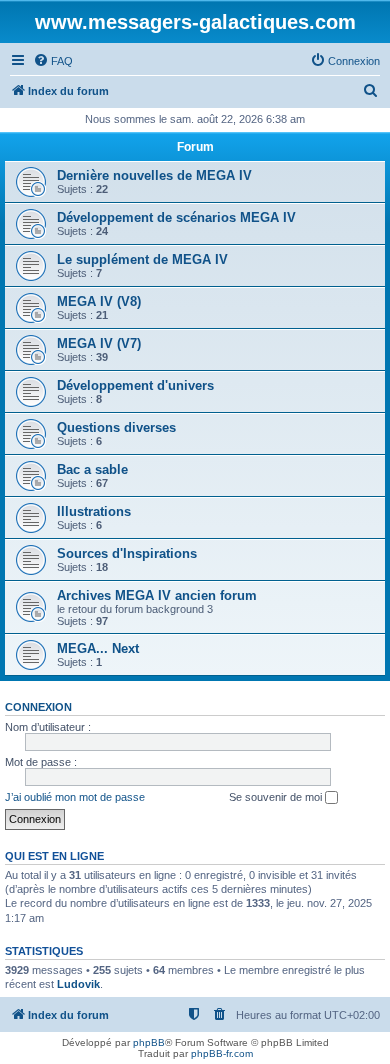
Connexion (38, 707)
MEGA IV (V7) (99, 343)
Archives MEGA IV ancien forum (157, 595)
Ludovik (78, 984)
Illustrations (94, 511)
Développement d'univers (135, 385)
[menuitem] (53, 61)
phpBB (149, 1042)
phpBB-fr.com (222, 1053)
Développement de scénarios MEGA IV (176, 217)
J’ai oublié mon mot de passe (75, 797)
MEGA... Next (98, 648)
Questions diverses (116, 427)
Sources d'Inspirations (127, 553)
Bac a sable (92, 469)
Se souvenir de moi (277, 797)
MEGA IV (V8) (99, 301)
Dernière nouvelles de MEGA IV (154, 175)
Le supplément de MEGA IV (142, 259)
